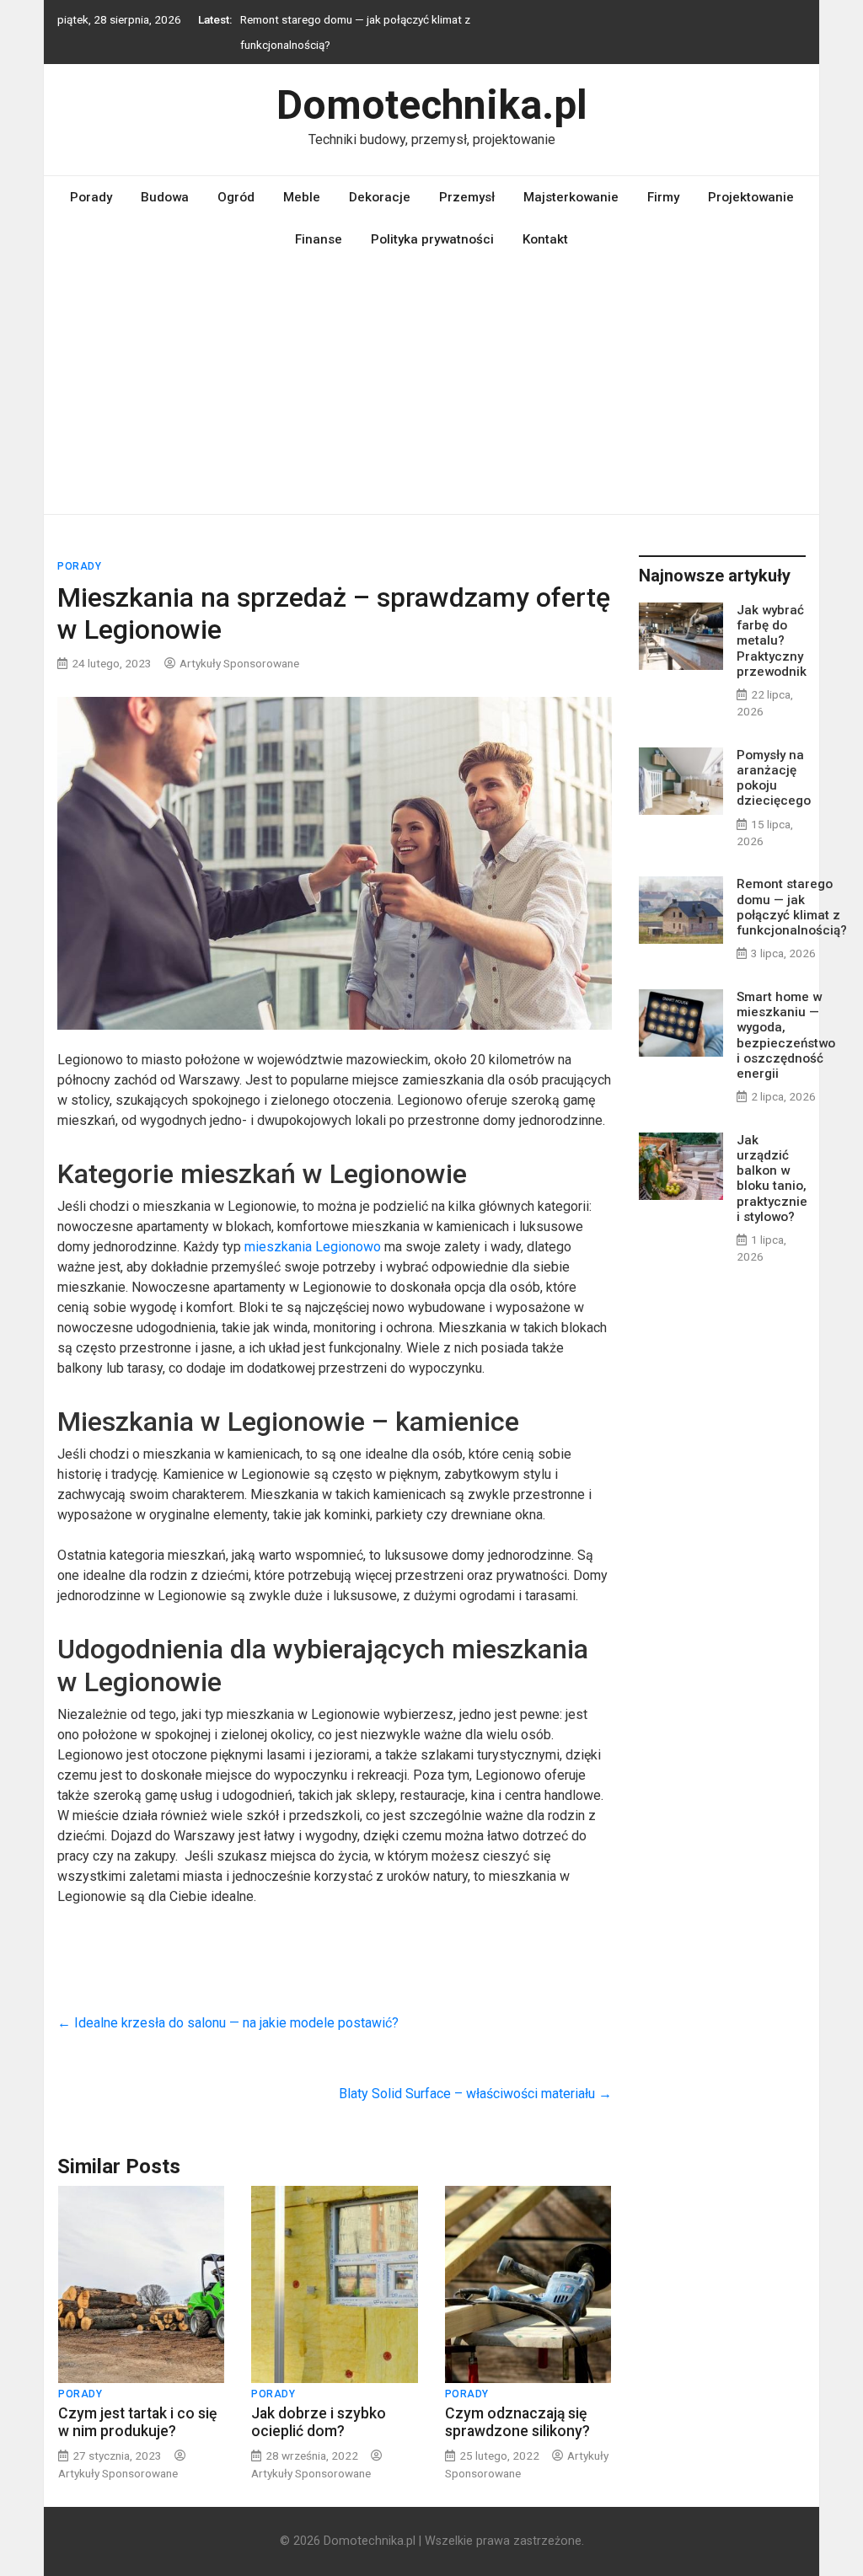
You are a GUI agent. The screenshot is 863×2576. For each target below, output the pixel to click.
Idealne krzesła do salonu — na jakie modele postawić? (230, 2023)
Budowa (165, 197)
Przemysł (467, 197)
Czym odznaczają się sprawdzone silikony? (517, 2422)
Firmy (663, 197)
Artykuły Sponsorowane (239, 663)
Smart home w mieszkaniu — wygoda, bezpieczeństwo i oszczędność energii (786, 1035)
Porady (91, 197)
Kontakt (545, 239)
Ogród (236, 197)
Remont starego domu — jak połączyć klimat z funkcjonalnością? (792, 907)
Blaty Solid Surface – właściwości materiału (475, 2094)
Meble (302, 197)
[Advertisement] (431, 388)
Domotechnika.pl (432, 105)
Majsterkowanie (571, 197)
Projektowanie (751, 197)
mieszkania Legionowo (314, 1247)
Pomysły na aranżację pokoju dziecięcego (774, 778)
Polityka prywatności (432, 239)
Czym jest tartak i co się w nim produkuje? (137, 2422)
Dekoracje (380, 197)
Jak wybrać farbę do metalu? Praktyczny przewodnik (772, 641)
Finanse (319, 239)
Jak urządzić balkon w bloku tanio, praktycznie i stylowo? (772, 1178)
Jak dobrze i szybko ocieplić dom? (319, 2422)
